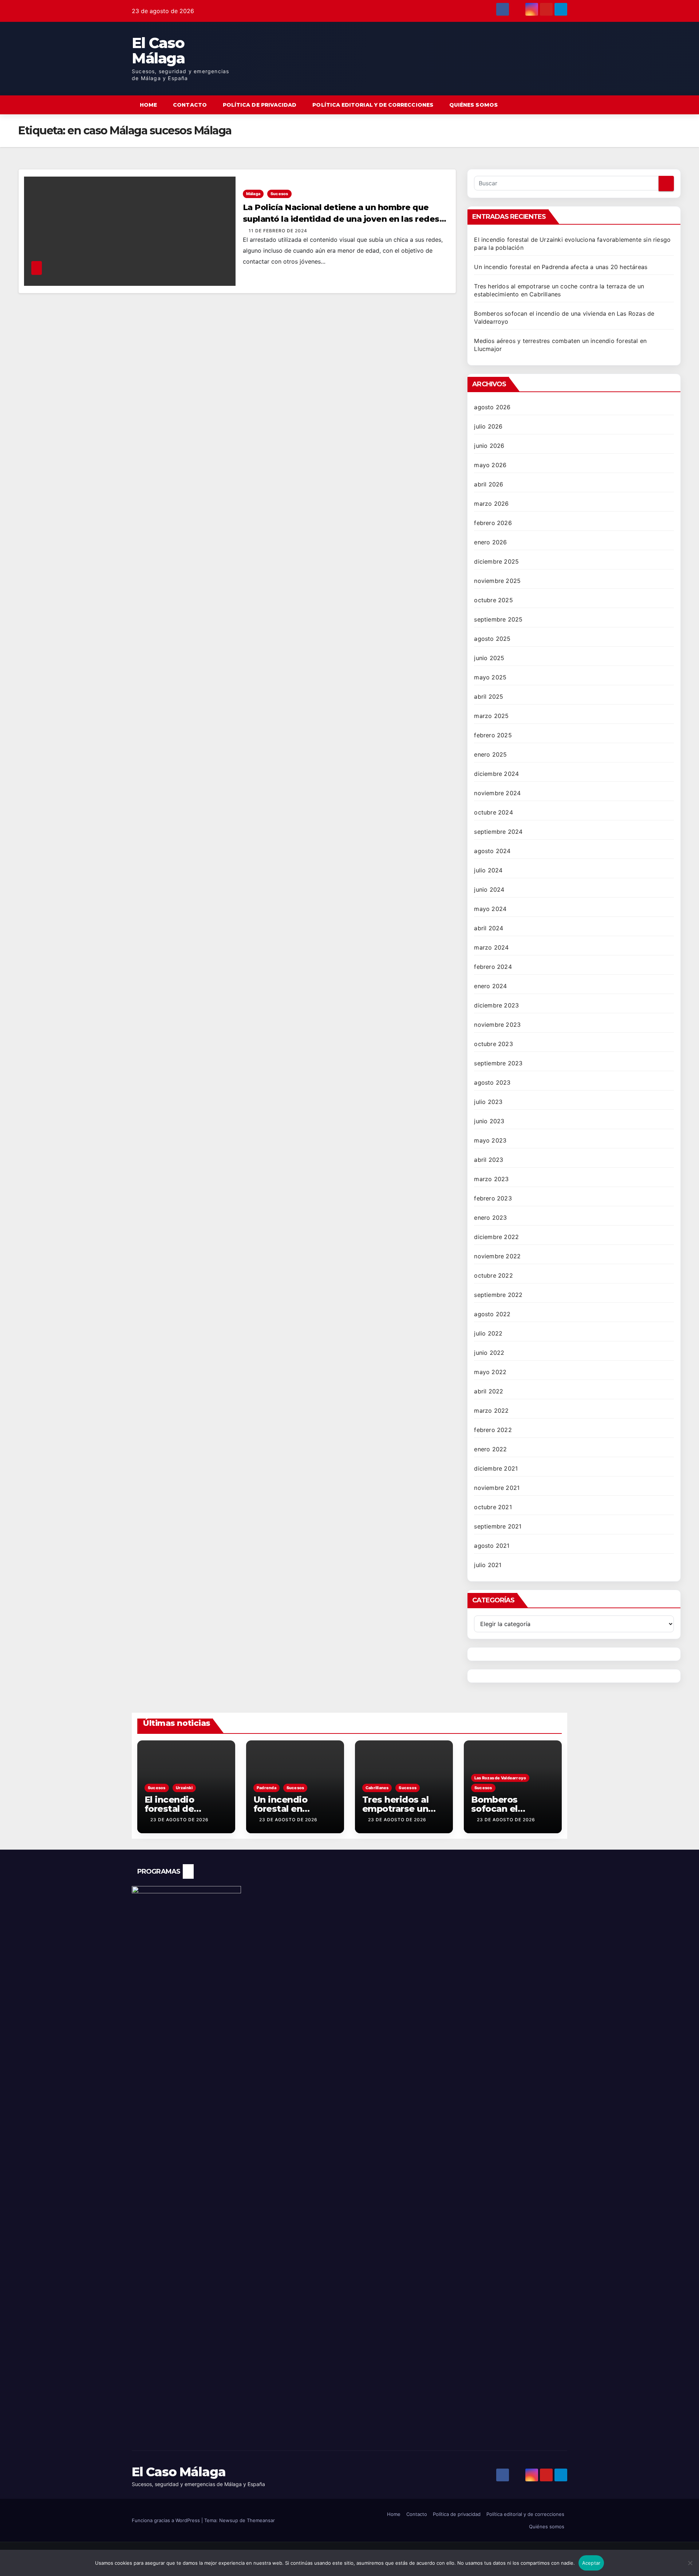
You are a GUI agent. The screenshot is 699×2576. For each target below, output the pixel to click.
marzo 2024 (491, 947)
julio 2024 (488, 870)
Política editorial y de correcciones (373, 105)
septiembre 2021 (498, 1526)
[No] (690, 2567)
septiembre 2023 (498, 1063)
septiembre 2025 (498, 619)
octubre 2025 (493, 600)
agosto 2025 (492, 639)
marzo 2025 (491, 716)
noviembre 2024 (497, 793)
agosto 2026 (492, 407)
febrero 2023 (493, 1198)
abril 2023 (489, 1160)
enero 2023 (490, 1218)
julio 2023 (488, 1102)
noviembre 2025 (497, 581)
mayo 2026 (490, 465)
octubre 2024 (493, 812)
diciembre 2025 (496, 561)
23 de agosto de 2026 (179, 1820)
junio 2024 (489, 889)
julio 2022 (488, 1333)
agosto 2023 (492, 1082)
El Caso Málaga (158, 50)
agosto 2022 (492, 1314)
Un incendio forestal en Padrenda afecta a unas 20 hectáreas (561, 267)
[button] (548, 105)
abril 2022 (489, 1391)
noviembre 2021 (497, 1488)
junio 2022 (489, 1353)
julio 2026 (488, 426)
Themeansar (261, 2520)
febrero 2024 (493, 967)
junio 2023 (489, 1121)
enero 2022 (490, 1449)
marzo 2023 (491, 1179)
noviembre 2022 (497, 1256)
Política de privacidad (260, 105)
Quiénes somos (473, 105)
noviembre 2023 (497, 1025)
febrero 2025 (493, 735)
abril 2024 (489, 928)
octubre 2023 (493, 1044)
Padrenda (266, 1788)
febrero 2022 (493, 1430)
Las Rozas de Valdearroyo (500, 1778)
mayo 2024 (490, 909)
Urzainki (184, 1788)
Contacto (190, 105)
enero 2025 (490, 754)
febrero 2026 (493, 523)
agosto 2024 (492, 851)
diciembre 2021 (496, 1468)
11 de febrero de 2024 (278, 231)
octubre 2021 (493, 1507)
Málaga (253, 194)
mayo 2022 (490, 1372)
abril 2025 (489, 697)
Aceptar (591, 2563)
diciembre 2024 (496, 774)
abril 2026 (489, 484)
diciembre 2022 (496, 1237)
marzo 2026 (491, 504)
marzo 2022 (491, 1411)
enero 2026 (490, 542)
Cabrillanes (377, 1788)
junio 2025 (489, 658)
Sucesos (279, 194)
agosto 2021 (492, 1546)
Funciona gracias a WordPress (167, 2520)
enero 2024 (490, 986)
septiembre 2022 (498, 1295)
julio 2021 (488, 1565)
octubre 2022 (493, 1275)
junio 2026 (489, 446)
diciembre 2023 (496, 1005)
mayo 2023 (490, 1140)
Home (148, 105)
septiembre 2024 (498, 832)
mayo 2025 (490, 677)
